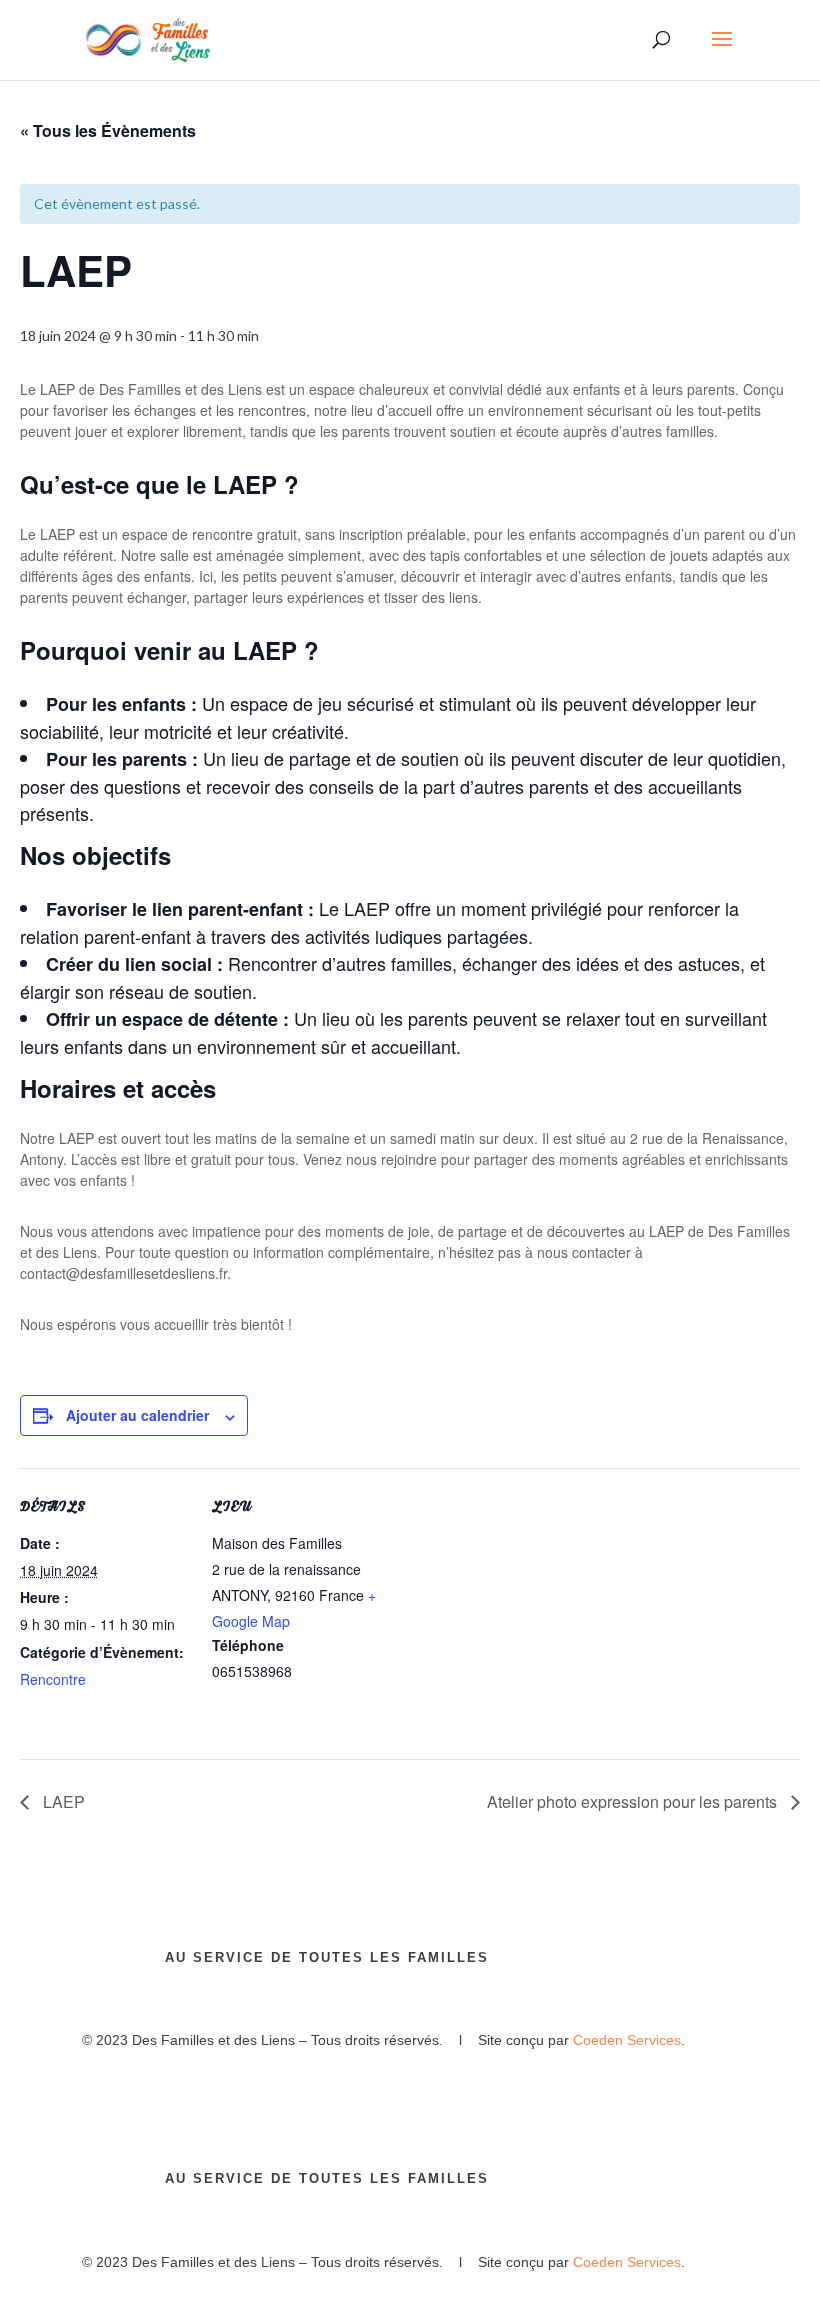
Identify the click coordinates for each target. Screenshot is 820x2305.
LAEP (62, 1801)
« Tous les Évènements (108, 130)
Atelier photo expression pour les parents (634, 1801)
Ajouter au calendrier (137, 1415)
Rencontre (53, 1679)
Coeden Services (627, 2040)
